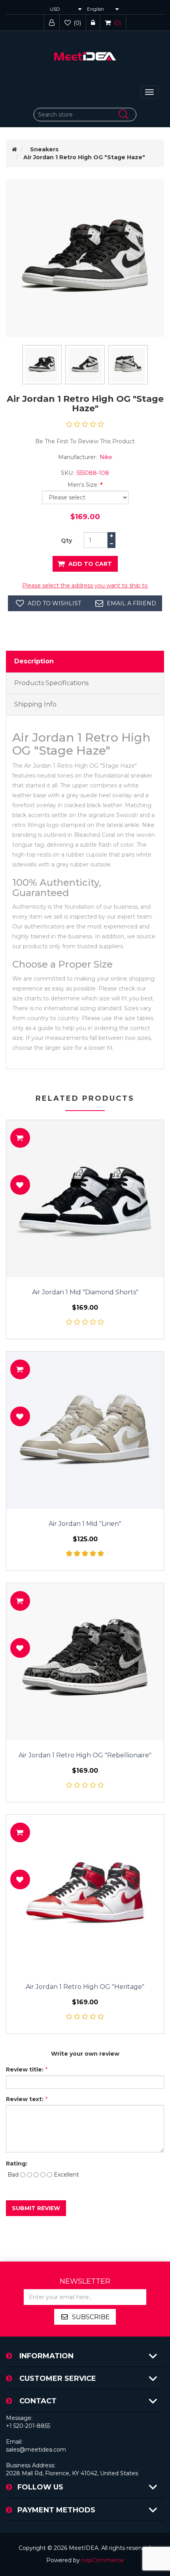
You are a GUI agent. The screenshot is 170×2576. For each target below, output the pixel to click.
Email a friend (131, 603)
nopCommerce (103, 2560)
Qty (66, 540)
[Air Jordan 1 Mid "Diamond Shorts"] (85, 1199)
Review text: (25, 2099)
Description (34, 661)
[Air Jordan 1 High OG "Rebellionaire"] (85, 1662)
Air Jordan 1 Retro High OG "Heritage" (85, 1987)
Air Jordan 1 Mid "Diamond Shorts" (85, 1292)
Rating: (17, 2164)
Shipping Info (35, 704)
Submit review (36, 2208)
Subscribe (91, 2317)
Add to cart (90, 564)
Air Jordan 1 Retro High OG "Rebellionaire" (85, 1755)
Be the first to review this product (85, 441)
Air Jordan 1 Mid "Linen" (85, 1524)
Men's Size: (83, 485)
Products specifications (51, 683)
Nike (106, 457)
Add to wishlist (54, 603)
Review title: (25, 2069)
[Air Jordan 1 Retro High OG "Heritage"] (85, 1893)
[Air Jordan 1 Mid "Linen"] (85, 1430)
